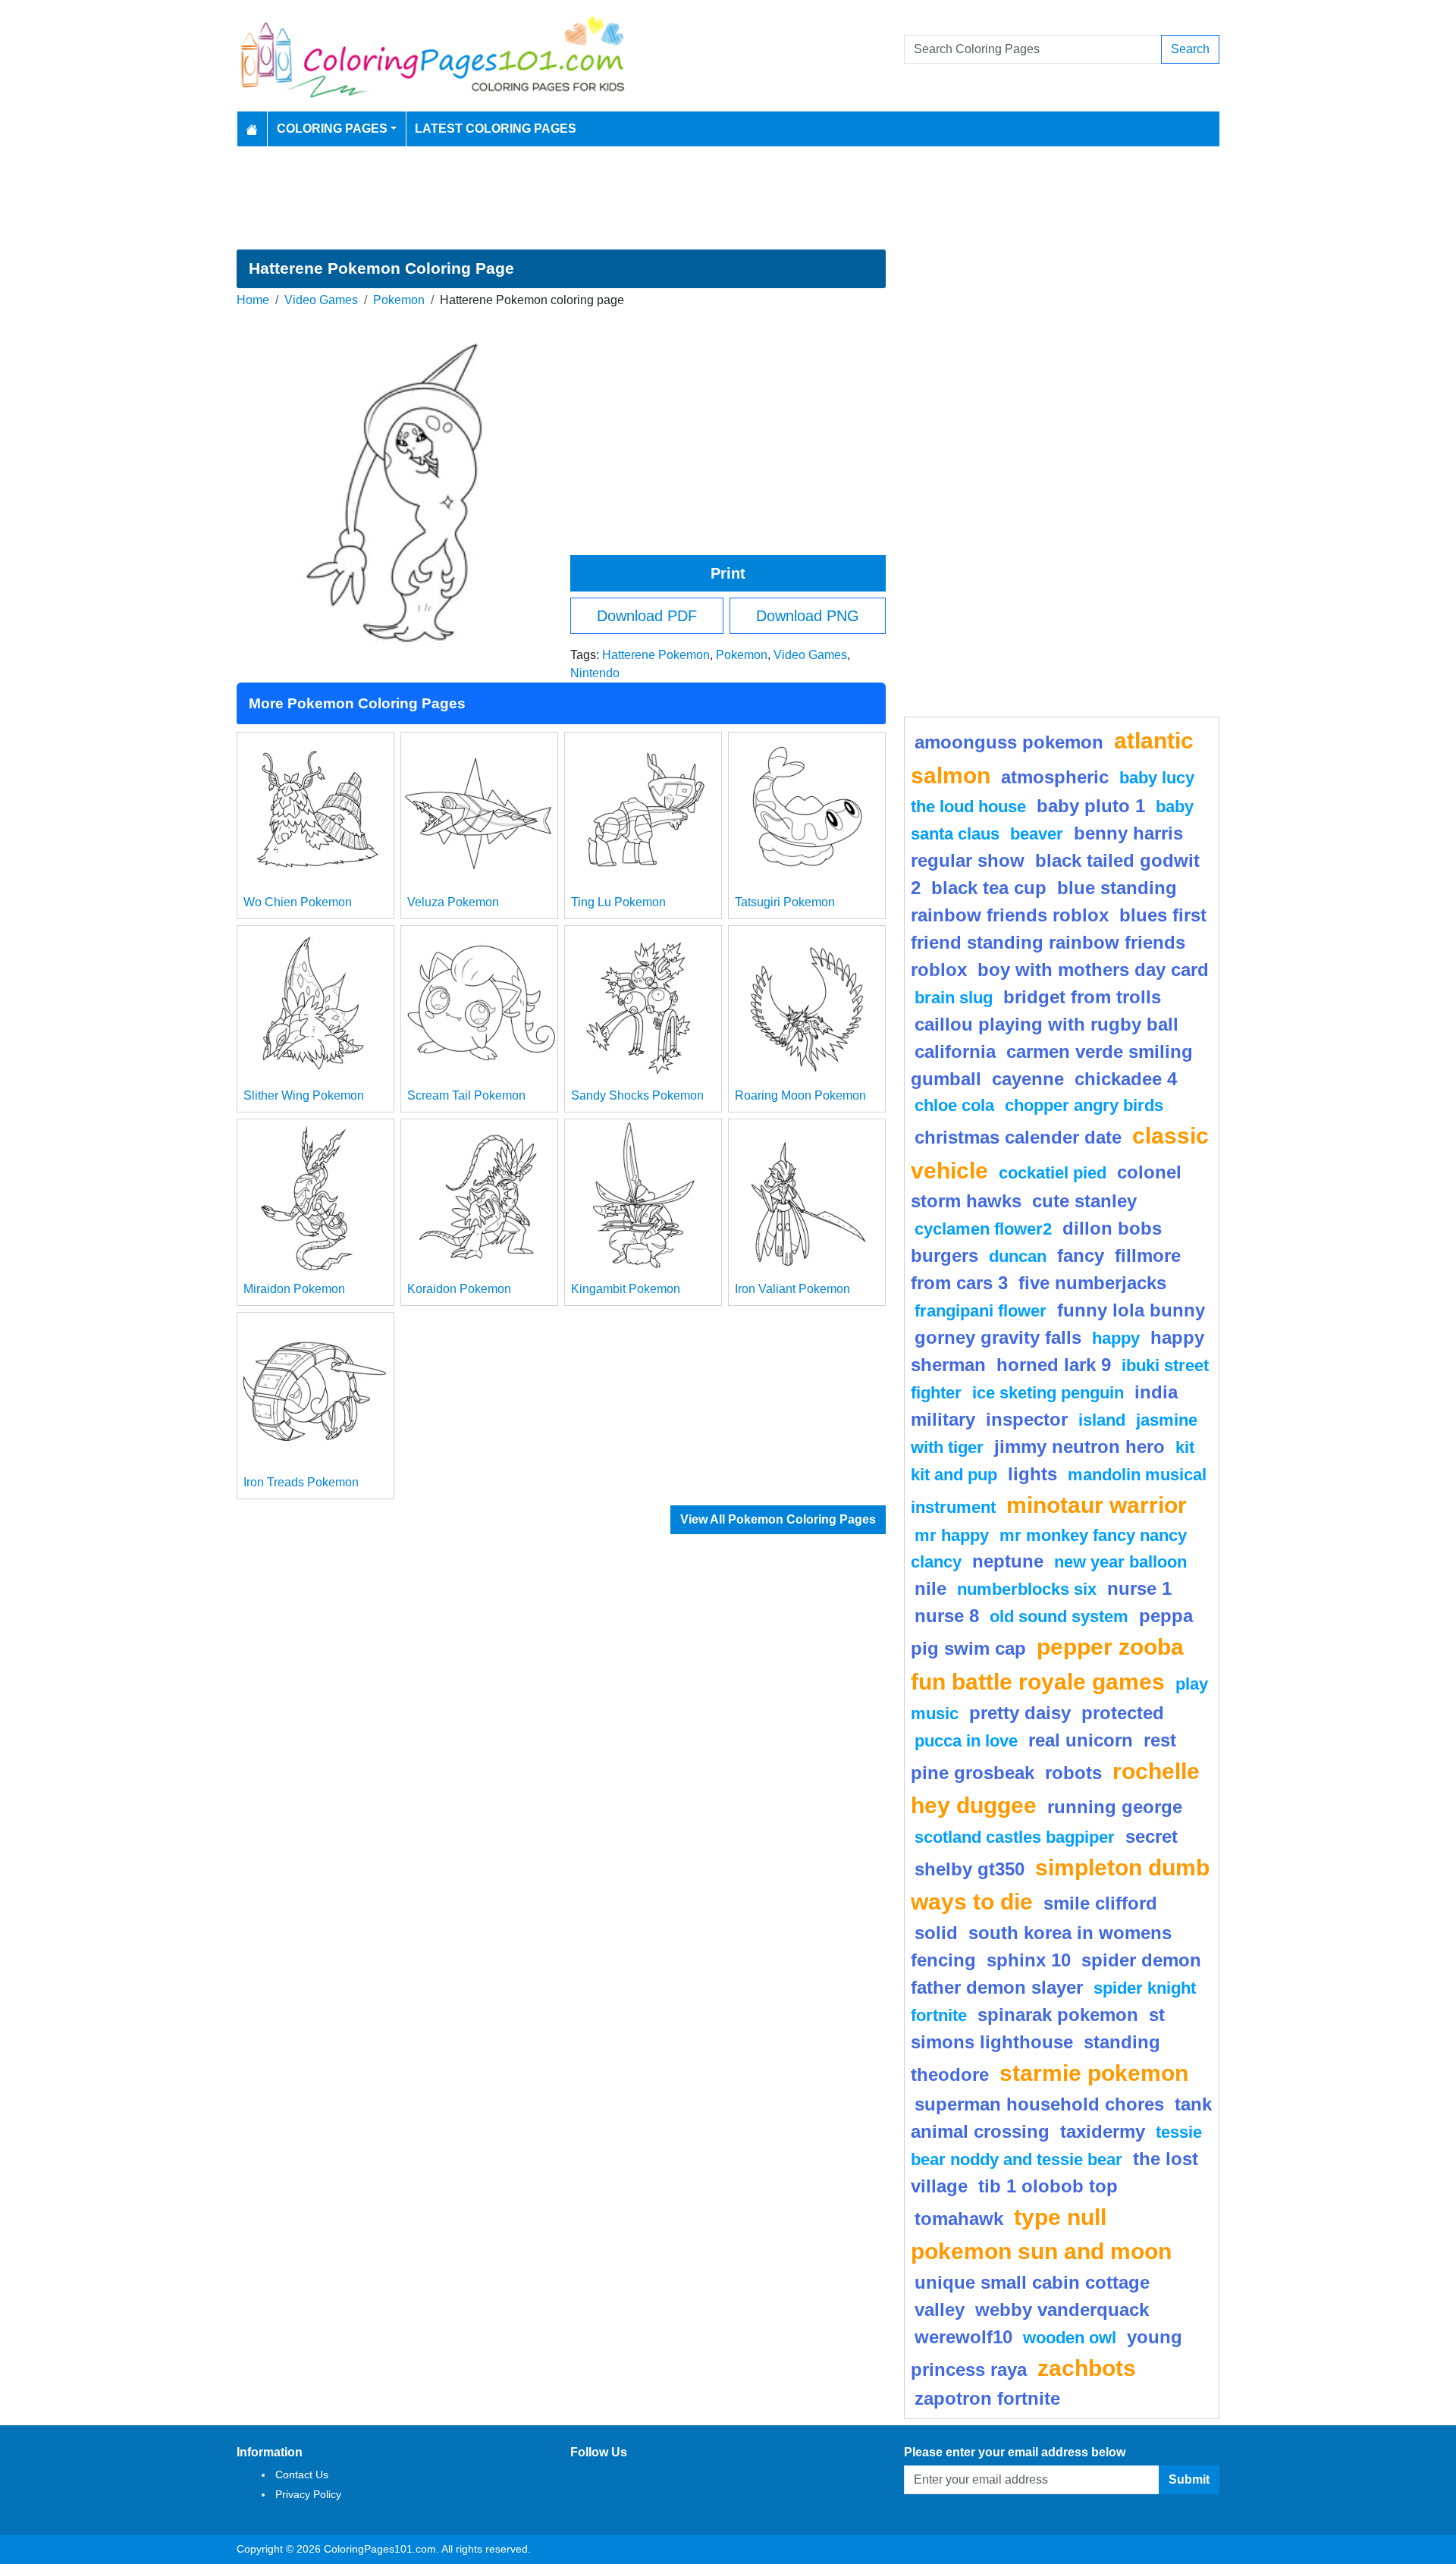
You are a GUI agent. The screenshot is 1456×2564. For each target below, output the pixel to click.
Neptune (1008, 1561)
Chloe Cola (954, 1105)
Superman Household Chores (1039, 2104)
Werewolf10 (963, 2337)
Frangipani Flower (981, 1311)
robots (1073, 1773)
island (1102, 1420)
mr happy (952, 1535)
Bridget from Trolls (1082, 997)
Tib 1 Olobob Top (1048, 2186)
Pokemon (399, 300)
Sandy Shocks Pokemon (637, 1095)
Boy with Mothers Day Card (1093, 970)
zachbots (1087, 2368)
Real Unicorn (1081, 1740)
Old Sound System (1059, 1616)
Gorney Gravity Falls (998, 1337)
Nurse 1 (1139, 1588)
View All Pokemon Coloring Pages (778, 1519)
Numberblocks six (1027, 1589)
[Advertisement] (728, 198)
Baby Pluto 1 (1091, 806)
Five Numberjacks (1092, 1283)
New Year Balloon (1120, 1562)
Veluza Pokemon (453, 902)
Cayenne (1028, 1079)
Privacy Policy (308, 2494)
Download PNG (808, 616)
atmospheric (1055, 777)
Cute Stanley (1084, 1201)
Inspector (1027, 1419)
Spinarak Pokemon (1058, 2015)
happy (1116, 1338)
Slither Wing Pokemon (304, 1095)
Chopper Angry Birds (1084, 1105)
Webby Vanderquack (1062, 2310)
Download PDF (647, 616)
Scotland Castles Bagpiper (1015, 1837)
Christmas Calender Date (1018, 1137)
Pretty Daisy (1020, 1713)
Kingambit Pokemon (626, 1289)
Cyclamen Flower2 (983, 1229)
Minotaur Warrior (1097, 1505)
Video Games (321, 300)
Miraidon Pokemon (294, 1289)
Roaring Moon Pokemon (800, 1095)
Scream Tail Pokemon (466, 1095)
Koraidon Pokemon (459, 1289)
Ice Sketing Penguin (1048, 1393)
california (955, 1051)
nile (930, 1588)
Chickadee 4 (1126, 1079)
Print (728, 573)
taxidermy (1103, 2131)
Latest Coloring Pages (496, 129)
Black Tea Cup (989, 888)
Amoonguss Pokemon (1009, 742)
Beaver (1037, 834)
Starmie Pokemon (1094, 2073)
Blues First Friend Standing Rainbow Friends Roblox (1059, 942)
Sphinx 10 (1029, 1960)
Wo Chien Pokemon (298, 902)
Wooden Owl (1070, 2338)
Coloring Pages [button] (332, 129)
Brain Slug (954, 998)
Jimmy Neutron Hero (1079, 1447)
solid (936, 1933)
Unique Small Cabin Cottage (1032, 2282)
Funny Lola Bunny (1131, 1310)
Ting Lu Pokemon (618, 902)
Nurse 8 (947, 1616)
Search (1190, 49)
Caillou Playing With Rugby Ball (1046, 1024)
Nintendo (595, 673)
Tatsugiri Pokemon (785, 902)
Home (253, 300)
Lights (1032, 1474)
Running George (1115, 1807)
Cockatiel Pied (1053, 1173)
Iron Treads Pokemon (301, 1482)
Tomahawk (959, 2219)
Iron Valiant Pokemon (792, 1289)
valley (940, 2310)
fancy (1081, 1255)
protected (1123, 1713)
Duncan (1018, 1256)
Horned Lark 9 (1054, 1365)
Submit (1189, 2479)
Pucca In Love (966, 1741)
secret (1152, 1836)
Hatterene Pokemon (656, 655)
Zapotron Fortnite (987, 2398)
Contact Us (302, 2475)
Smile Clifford (1100, 1903)
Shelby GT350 (970, 1869)
